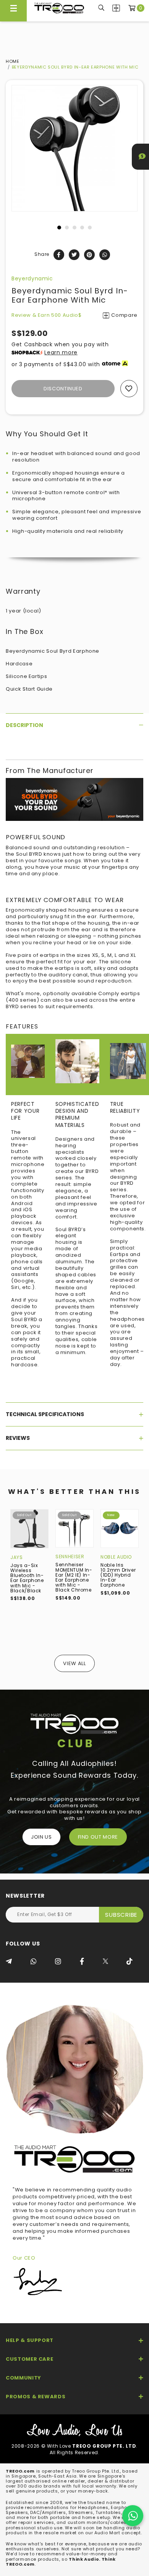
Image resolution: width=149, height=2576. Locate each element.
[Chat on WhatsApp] (133, 2516)
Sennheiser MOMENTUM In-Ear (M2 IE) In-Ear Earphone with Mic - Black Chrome (74, 1577)
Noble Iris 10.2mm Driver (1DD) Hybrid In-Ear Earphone (118, 1575)
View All (74, 1663)
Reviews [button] (18, 1438)
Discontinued (63, 389)
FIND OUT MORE (98, 1837)
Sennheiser (70, 1557)
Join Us (41, 1837)
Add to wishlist (129, 389)
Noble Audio (116, 1557)
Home (13, 61)
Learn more (61, 352)
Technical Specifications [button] (45, 1414)
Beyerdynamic (32, 278)
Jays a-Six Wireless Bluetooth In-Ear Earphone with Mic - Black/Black (27, 1578)
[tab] (74, 725)
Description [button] (24, 725)
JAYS (17, 1557)
